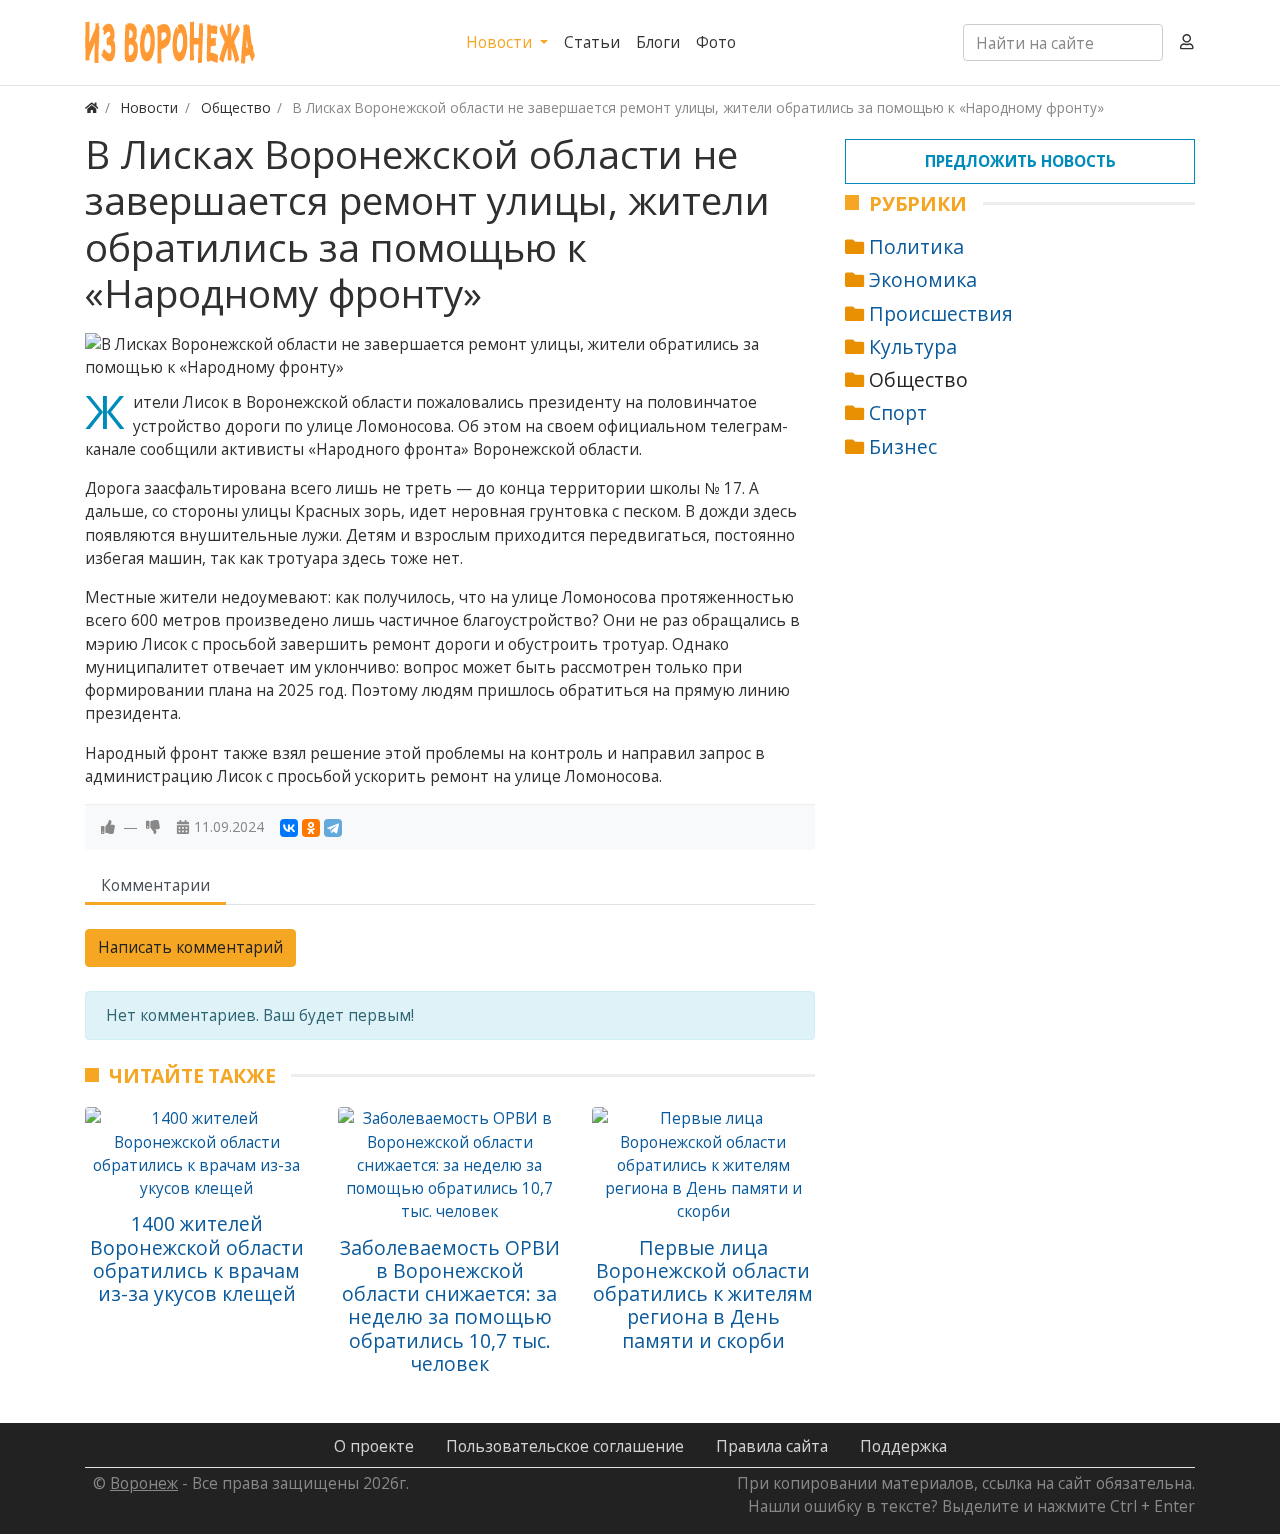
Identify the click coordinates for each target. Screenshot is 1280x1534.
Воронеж (144, 1483)
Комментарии (155, 885)
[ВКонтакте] (289, 828)
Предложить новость (1020, 161)
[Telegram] (333, 828)
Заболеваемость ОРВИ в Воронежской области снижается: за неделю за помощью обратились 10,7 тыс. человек (450, 1305)
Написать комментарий (190, 947)
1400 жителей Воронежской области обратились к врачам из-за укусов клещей (197, 1258)
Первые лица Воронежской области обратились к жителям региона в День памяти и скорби (703, 1294)
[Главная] (92, 107)
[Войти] (1187, 42)
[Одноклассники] (311, 828)
